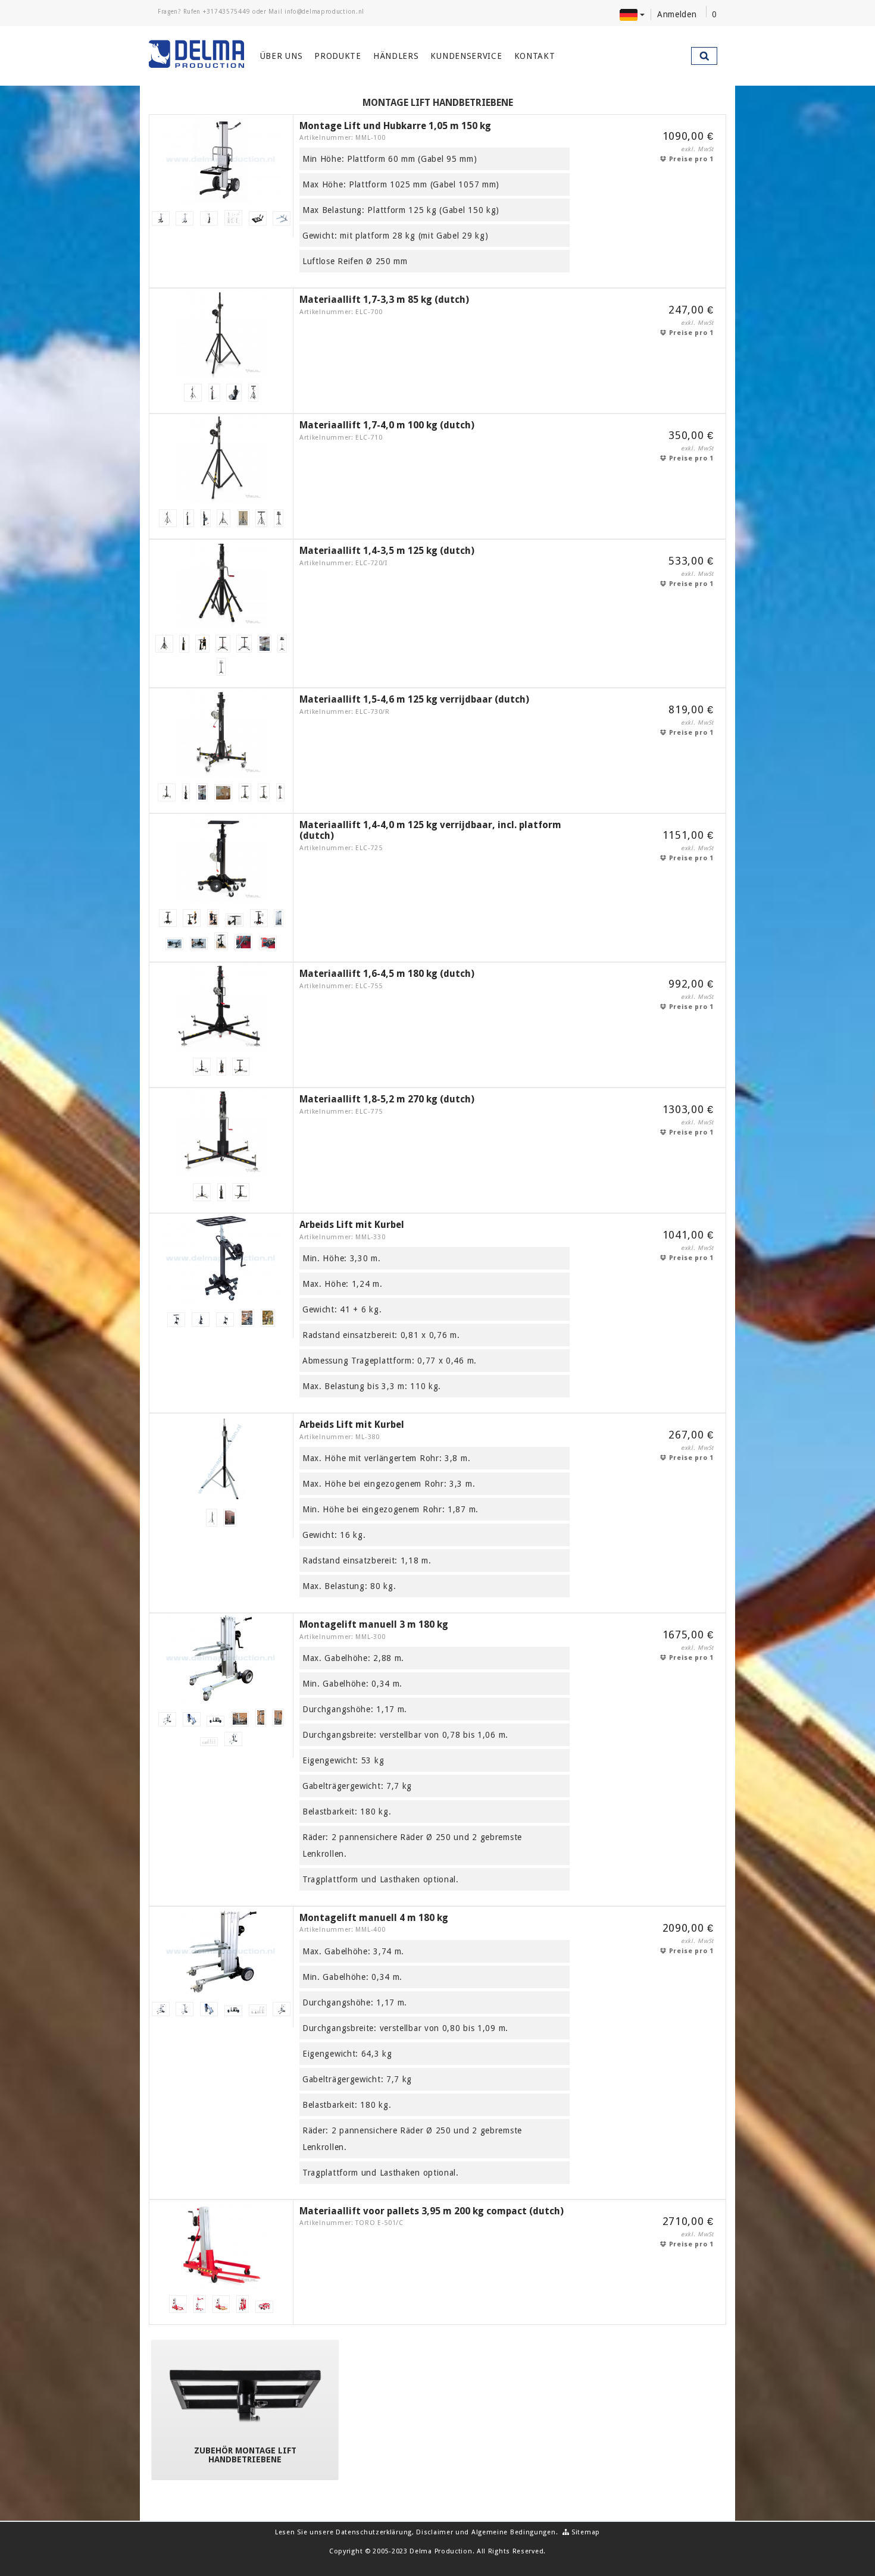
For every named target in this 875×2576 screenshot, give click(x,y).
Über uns (282, 56)
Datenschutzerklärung (374, 2532)
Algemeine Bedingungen (514, 2532)
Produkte (338, 56)
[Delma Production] (197, 54)
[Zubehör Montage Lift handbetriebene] (245, 2395)
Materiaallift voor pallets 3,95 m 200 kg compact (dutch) (432, 2211)
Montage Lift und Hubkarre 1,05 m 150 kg (395, 126)
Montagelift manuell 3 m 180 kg (374, 1624)
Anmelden (677, 14)
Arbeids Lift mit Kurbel (352, 1225)
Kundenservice (466, 56)
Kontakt (535, 56)
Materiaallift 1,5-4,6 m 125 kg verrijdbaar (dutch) (414, 699)
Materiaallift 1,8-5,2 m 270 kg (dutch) (387, 1099)
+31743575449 (226, 12)
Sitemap (585, 2532)
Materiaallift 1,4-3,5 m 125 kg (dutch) (387, 551)
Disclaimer (435, 2532)
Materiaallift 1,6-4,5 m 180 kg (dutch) (387, 974)
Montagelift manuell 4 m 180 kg (374, 1918)
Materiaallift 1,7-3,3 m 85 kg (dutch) (384, 300)
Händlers (396, 56)
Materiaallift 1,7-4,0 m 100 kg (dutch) (387, 425)
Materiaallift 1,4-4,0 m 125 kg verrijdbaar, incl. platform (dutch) (430, 830)
